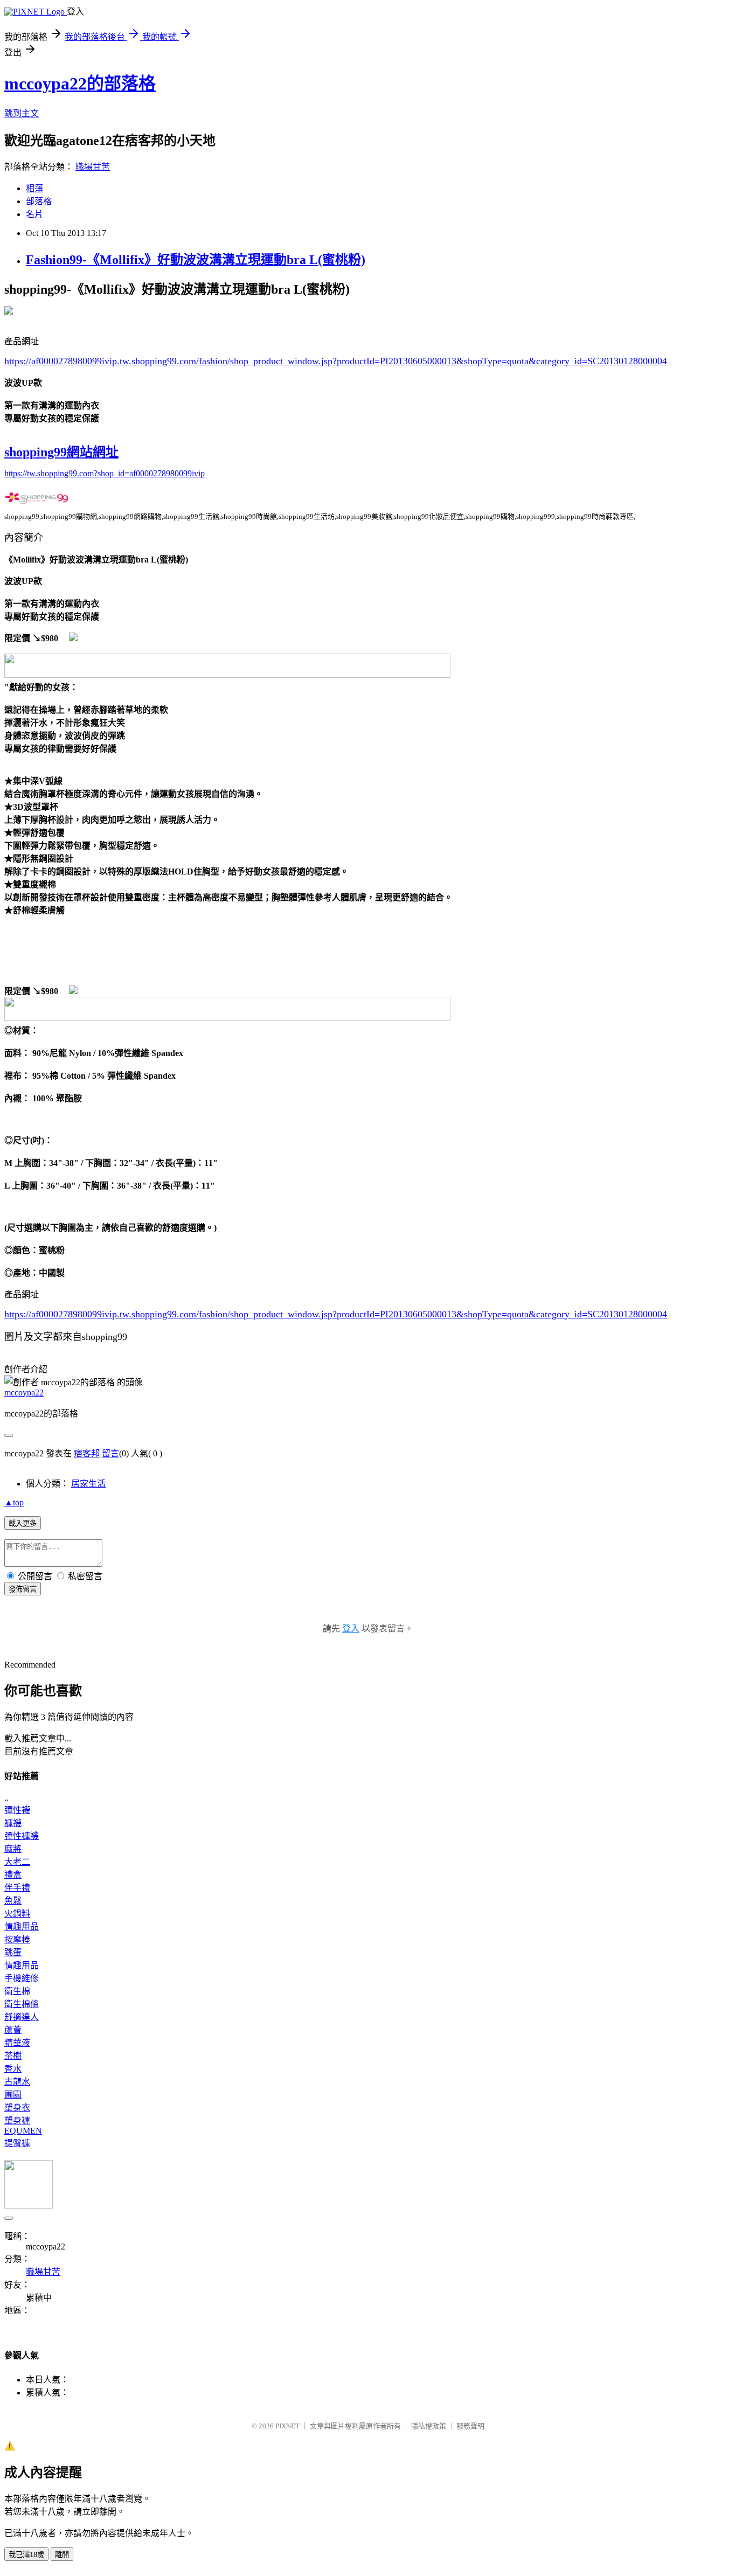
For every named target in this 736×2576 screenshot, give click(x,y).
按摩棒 (17, 1939)
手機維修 (22, 1978)
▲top (14, 1502)
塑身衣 (17, 2108)
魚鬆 (13, 1901)
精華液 (17, 2043)
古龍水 (17, 2082)
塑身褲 (17, 2120)
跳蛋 (13, 1952)
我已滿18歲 (26, 2555)
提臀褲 (17, 2143)
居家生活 (88, 1484)
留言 (110, 1453)
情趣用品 (22, 1926)
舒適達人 (22, 2017)
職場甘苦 (93, 167)
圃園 (13, 2095)
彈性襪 (17, 1810)
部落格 (39, 201)
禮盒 (13, 1875)
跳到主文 (22, 113)
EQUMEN (23, 2131)
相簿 (34, 188)
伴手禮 (17, 1888)
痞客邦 (87, 1453)
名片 (34, 214)
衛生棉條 (22, 2004)
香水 (13, 2069)
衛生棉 (17, 1991)
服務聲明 (470, 2426)
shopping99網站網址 (61, 452)
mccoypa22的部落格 (80, 84)
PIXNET (287, 2426)
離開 (62, 2555)
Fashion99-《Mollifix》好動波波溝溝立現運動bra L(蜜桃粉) (196, 260)
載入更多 (23, 1523)
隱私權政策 (429, 2426)
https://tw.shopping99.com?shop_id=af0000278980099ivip (105, 473)
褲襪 (13, 1823)
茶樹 (13, 2056)
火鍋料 (17, 1914)
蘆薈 (13, 2030)
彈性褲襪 (22, 1836)
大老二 (17, 1862)
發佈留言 (23, 1589)
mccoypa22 (24, 1393)
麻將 (13, 1849)
